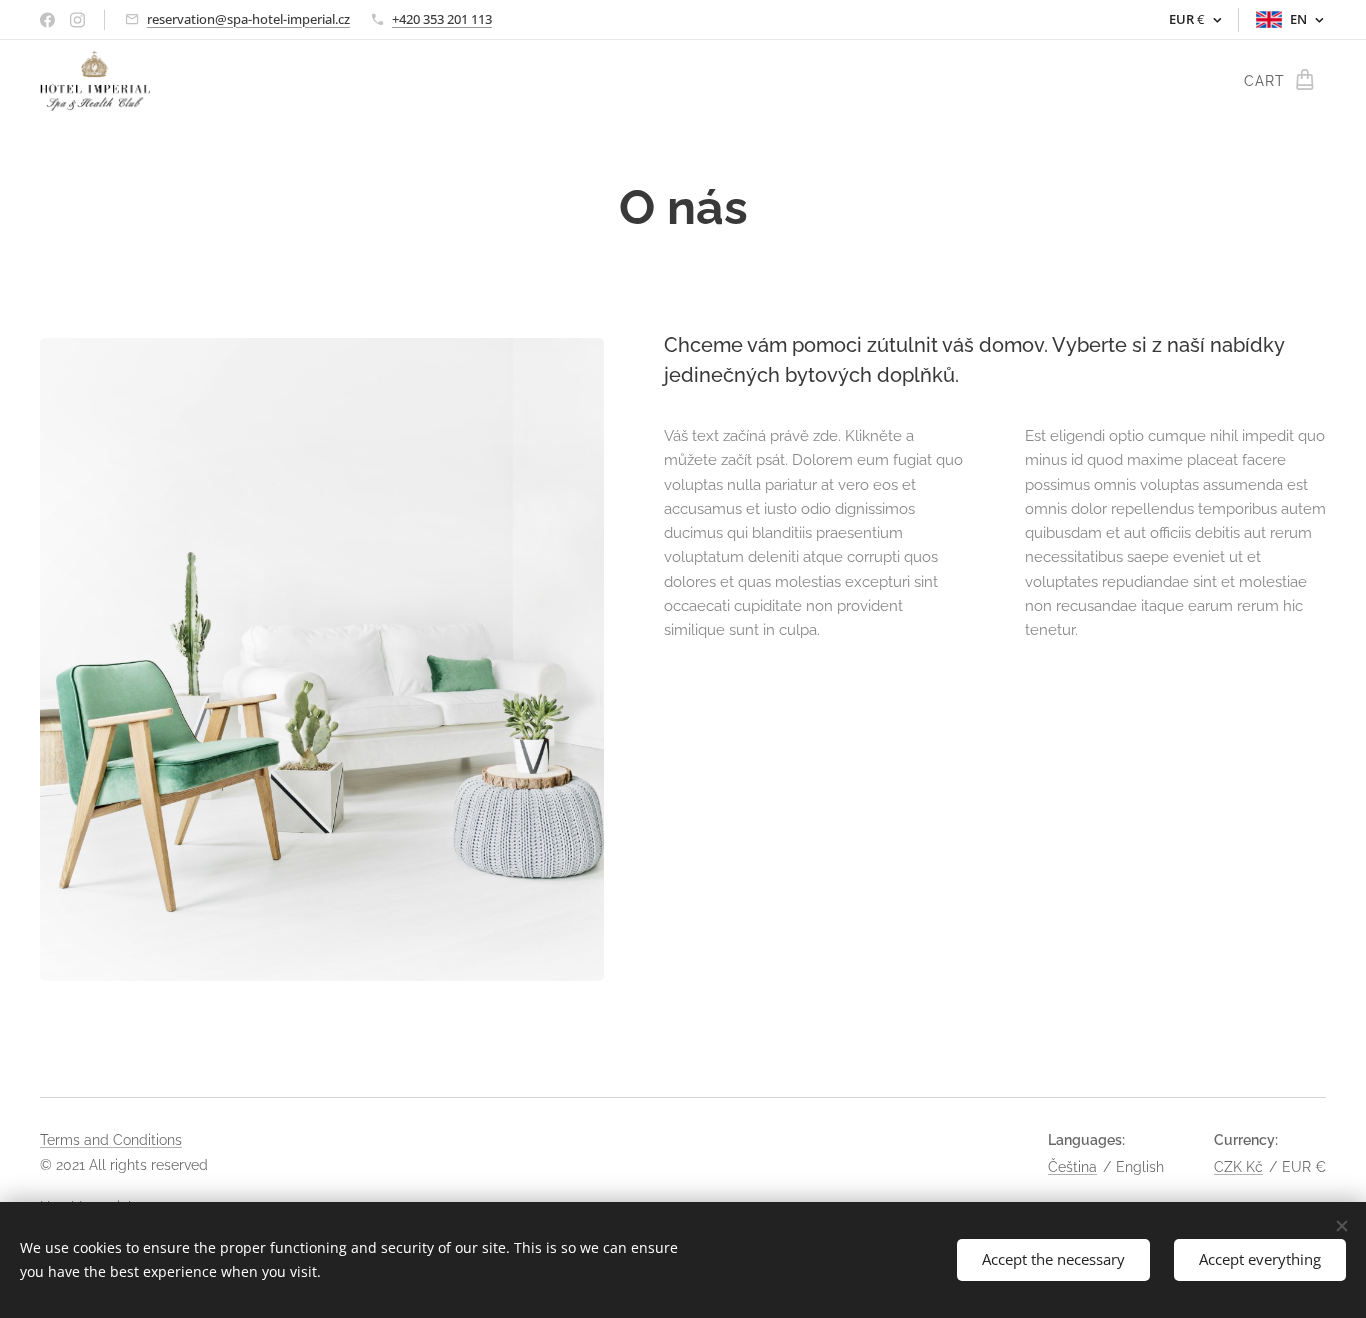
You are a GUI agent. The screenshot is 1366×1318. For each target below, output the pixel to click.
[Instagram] (77, 20)
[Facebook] (47, 20)
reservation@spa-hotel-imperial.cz (248, 19)
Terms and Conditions (111, 1140)
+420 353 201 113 (442, 19)
